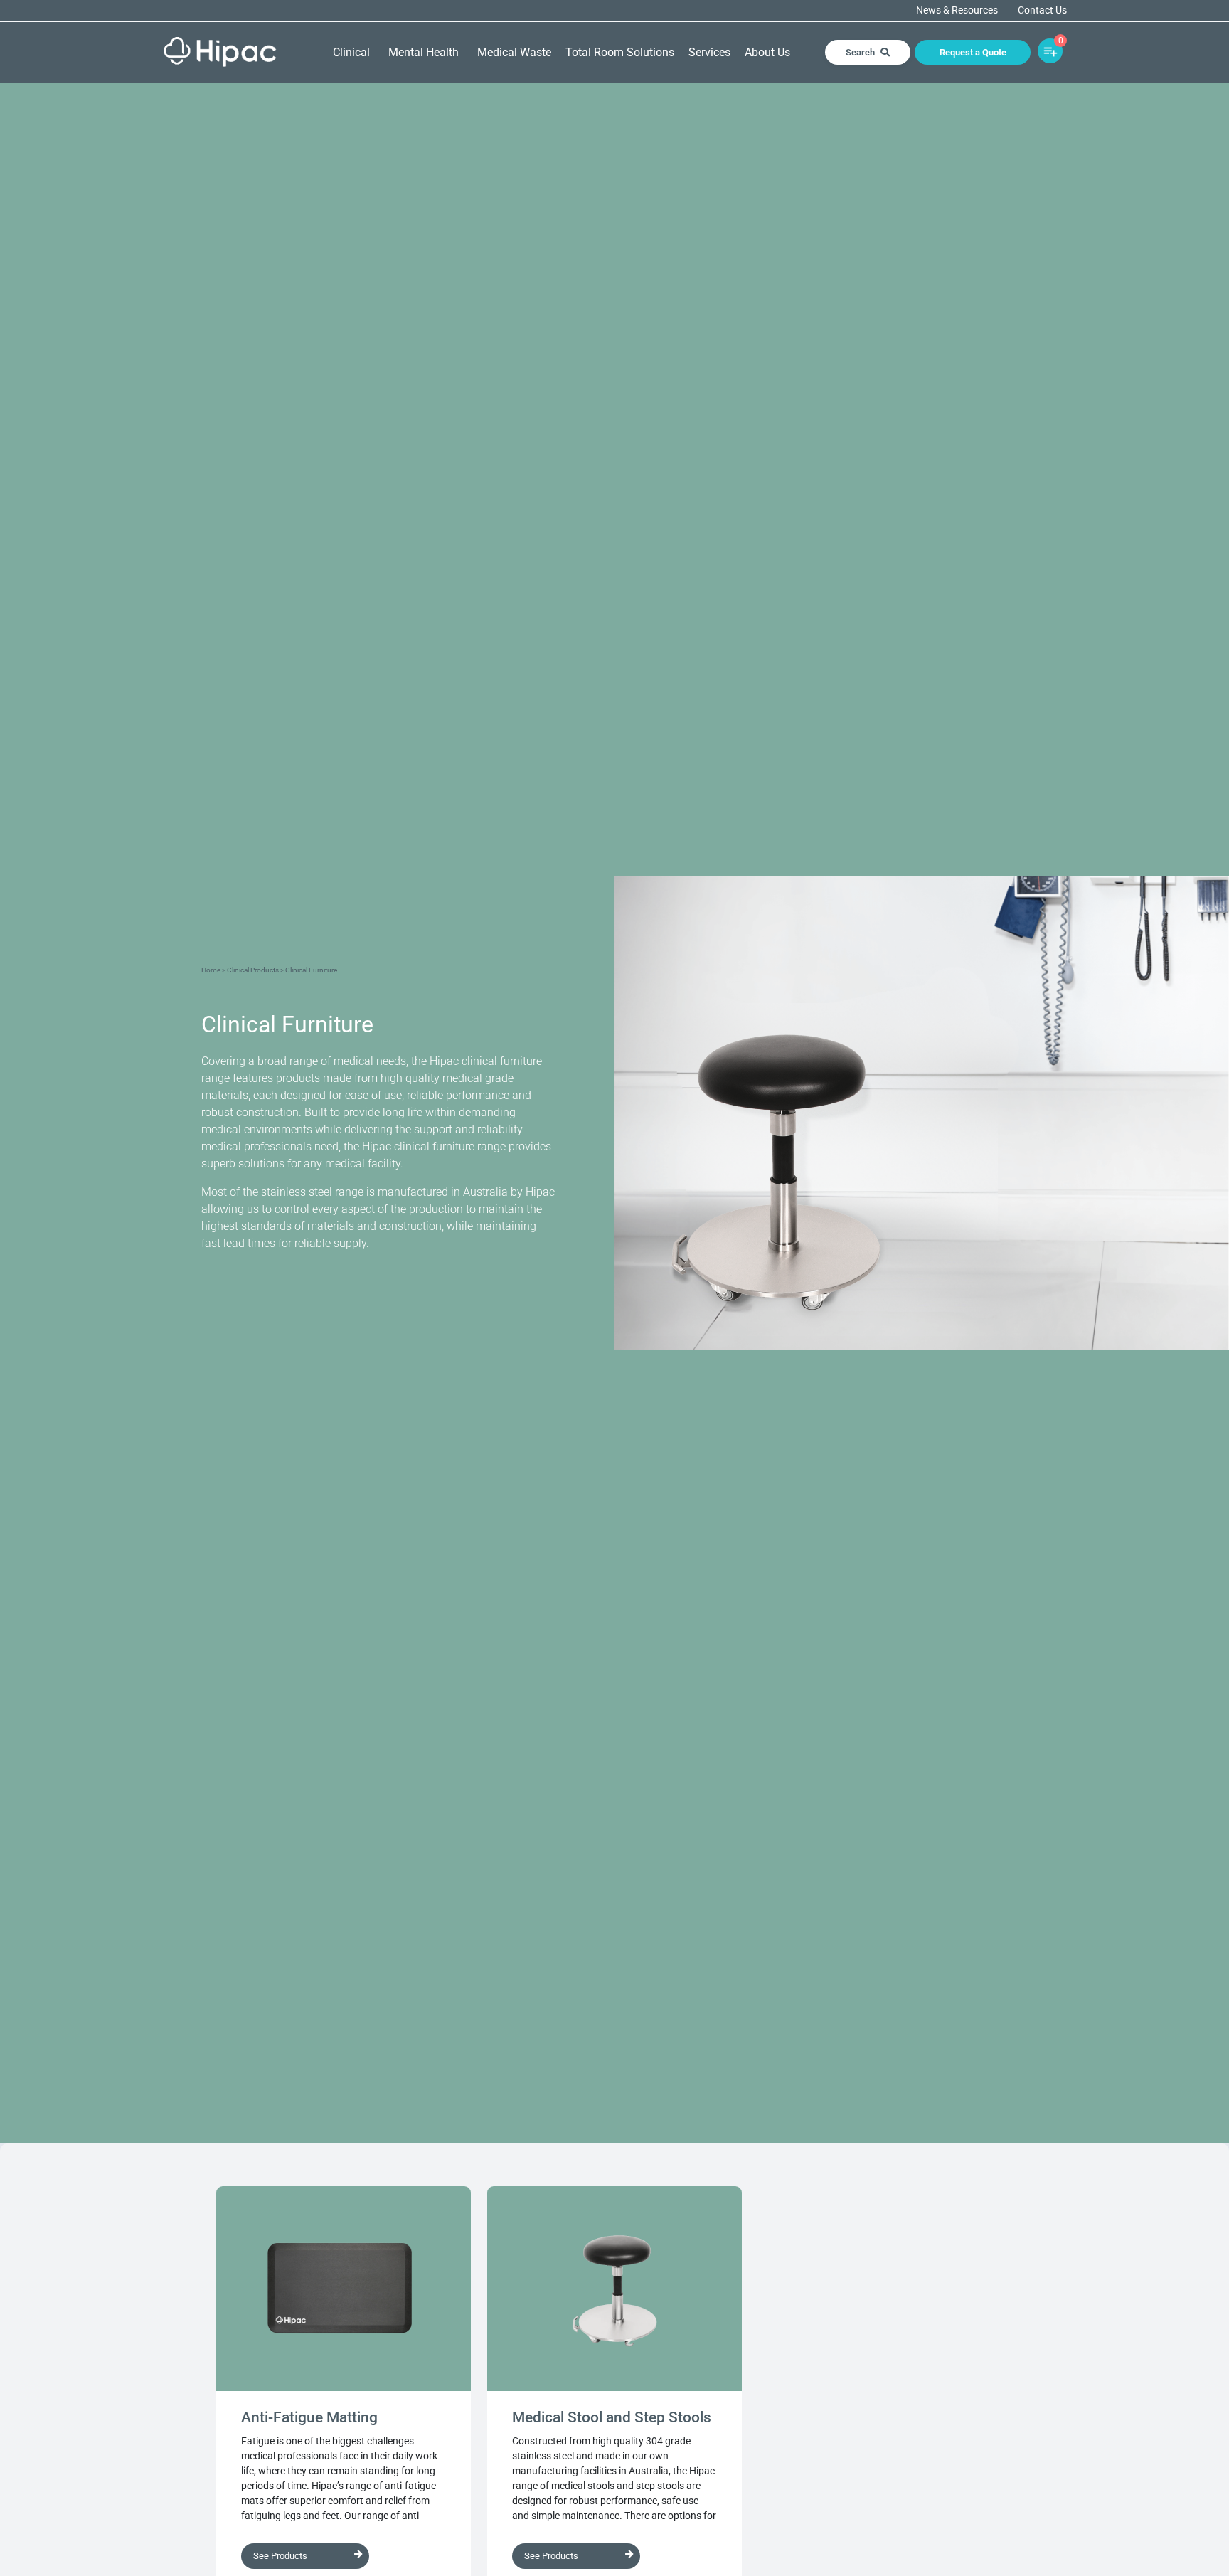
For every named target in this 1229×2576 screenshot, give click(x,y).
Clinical (351, 52)
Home (211, 970)
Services (709, 52)
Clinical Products (253, 970)
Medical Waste (514, 52)
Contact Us (1042, 11)
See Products (280, 2556)
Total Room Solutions (620, 52)
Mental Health (424, 52)
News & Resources (957, 11)
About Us (767, 52)
